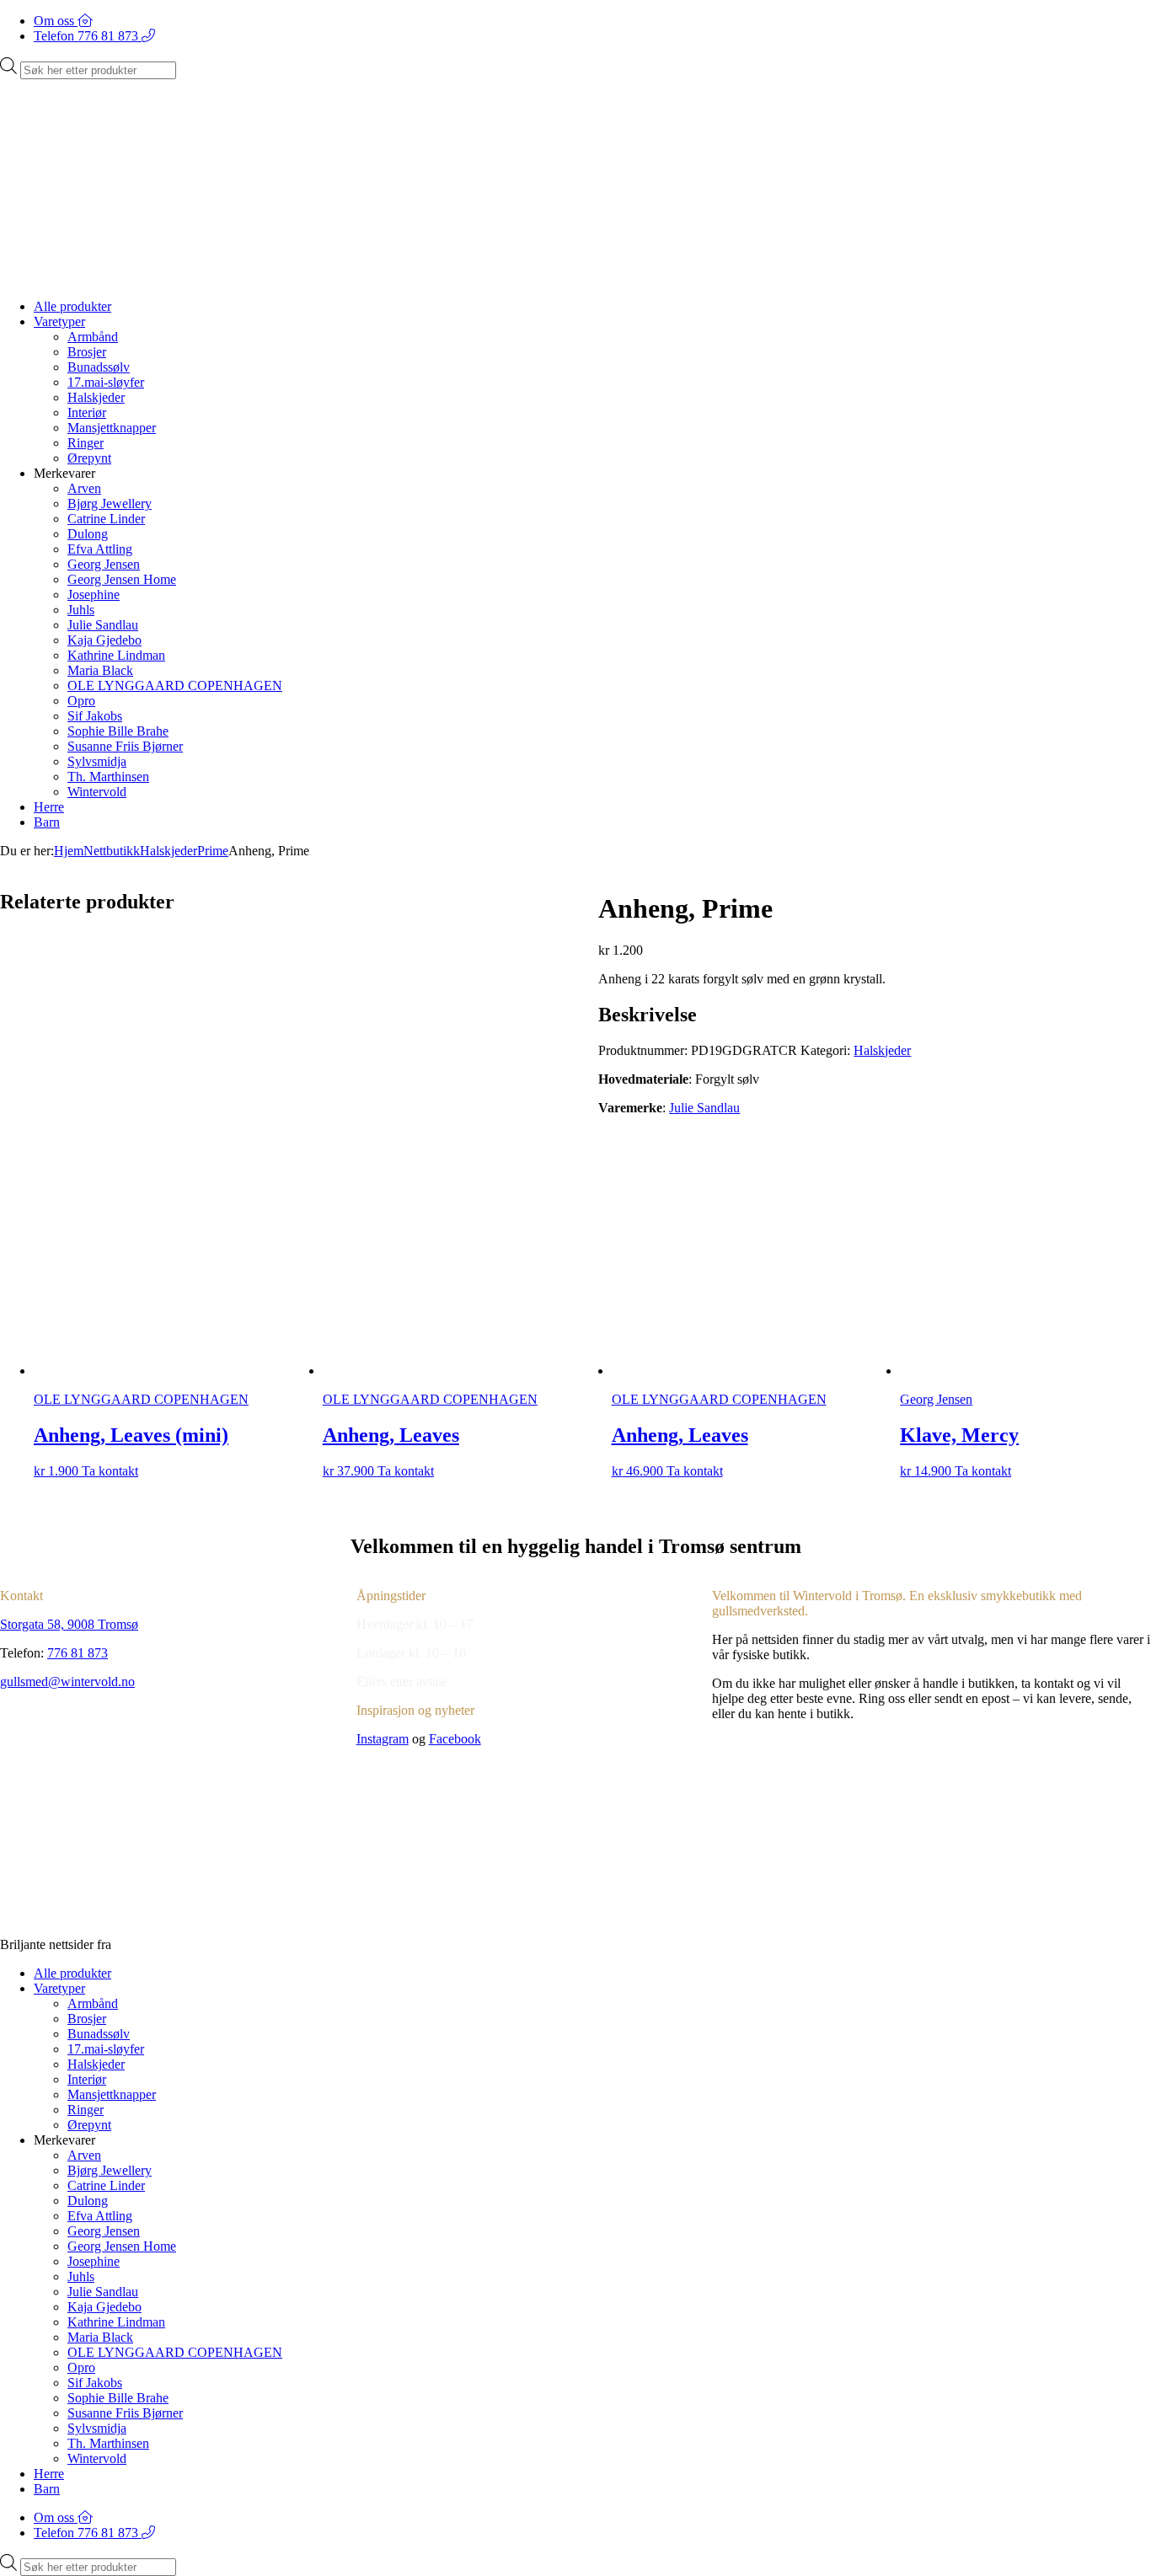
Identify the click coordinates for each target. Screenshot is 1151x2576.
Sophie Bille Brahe (118, 731)
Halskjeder (96, 397)
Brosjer (87, 352)
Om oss (56, 21)
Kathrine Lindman (116, 655)
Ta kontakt (110, 1471)
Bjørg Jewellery (110, 503)
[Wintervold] (421, 278)
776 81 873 (78, 1653)
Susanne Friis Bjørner (125, 746)
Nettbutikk (112, 851)
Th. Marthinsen (108, 777)
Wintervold (97, 792)
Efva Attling (100, 549)
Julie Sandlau (103, 625)
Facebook (455, 1739)
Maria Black (100, 670)
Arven (84, 488)
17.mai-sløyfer (106, 382)
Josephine (94, 594)
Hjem (69, 851)
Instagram (383, 1739)
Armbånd (93, 337)
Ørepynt (89, 458)
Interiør (87, 412)
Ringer (86, 443)
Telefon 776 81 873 (88, 36)
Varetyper (59, 321)
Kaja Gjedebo (104, 640)
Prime (213, 851)
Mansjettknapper (112, 428)
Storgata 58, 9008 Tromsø (69, 1624)
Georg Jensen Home (122, 579)
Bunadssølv (99, 367)
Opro (81, 701)
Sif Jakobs (95, 716)
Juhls (81, 610)
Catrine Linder (106, 519)
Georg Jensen (104, 564)
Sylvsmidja (97, 761)
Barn (47, 822)
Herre (49, 807)
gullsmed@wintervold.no (67, 1682)
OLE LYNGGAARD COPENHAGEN (175, 686)
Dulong (88, 534)
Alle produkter (72, 306)
